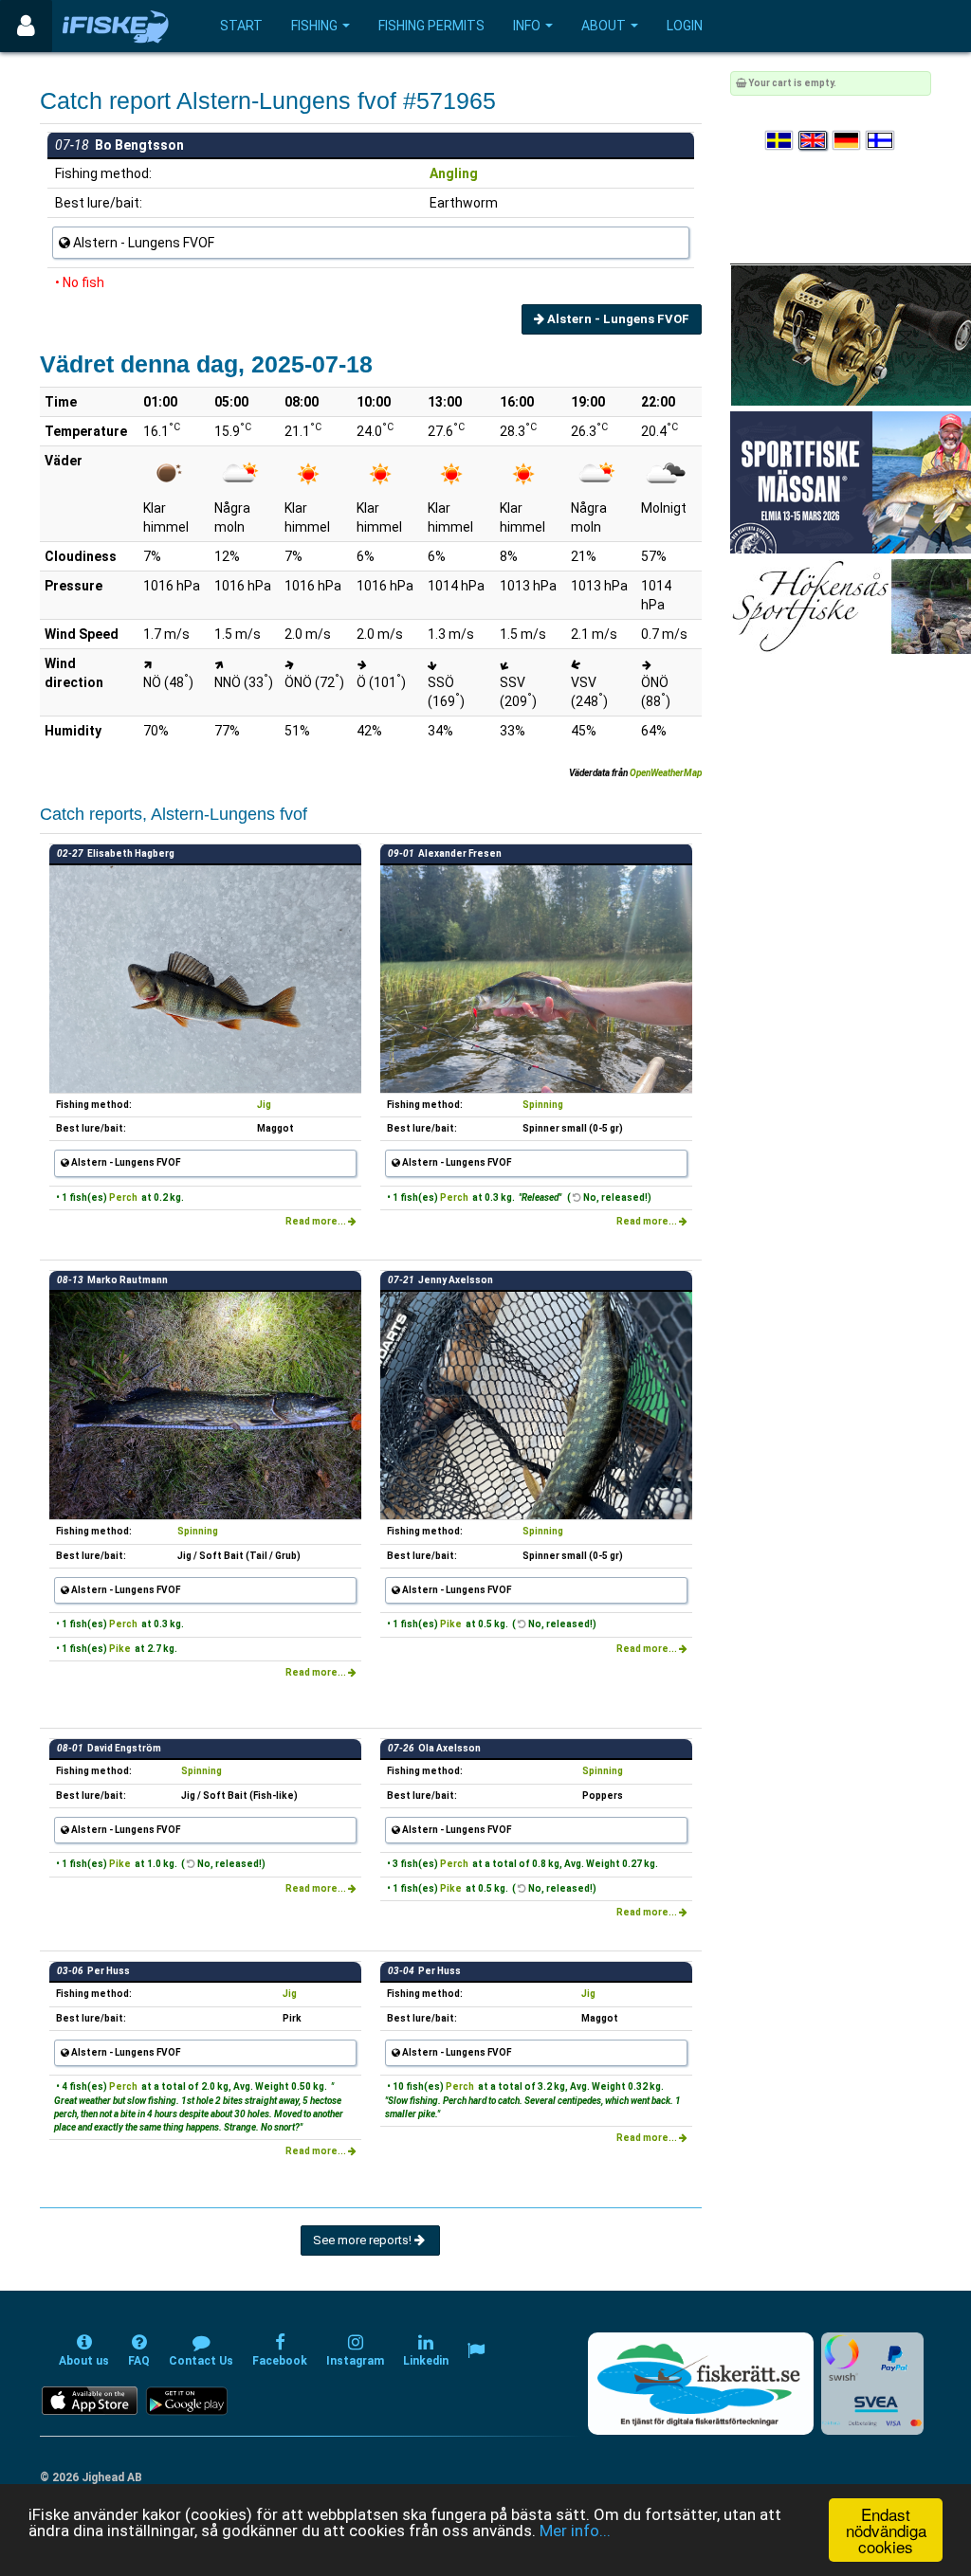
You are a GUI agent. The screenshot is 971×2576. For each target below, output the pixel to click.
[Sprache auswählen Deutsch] (848, 141)
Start (241, 26)
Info (527, 26)
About (604, 26)
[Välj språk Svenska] (780, 141)
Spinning (543, 1105)
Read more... (317, 1221)
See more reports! (364, 2240)
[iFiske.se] (116, 26)
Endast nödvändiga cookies (886, 2530)
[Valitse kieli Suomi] (881, 141)
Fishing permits (431, 26)
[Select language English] (814, 141)
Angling (454, 173)
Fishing (314, 26)
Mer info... (575, 2531)
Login (685, 26)
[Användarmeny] (26, 26)
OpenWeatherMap (666, 773)
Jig (264, 1105)
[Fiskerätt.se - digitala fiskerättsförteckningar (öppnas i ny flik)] (701, 2384)
